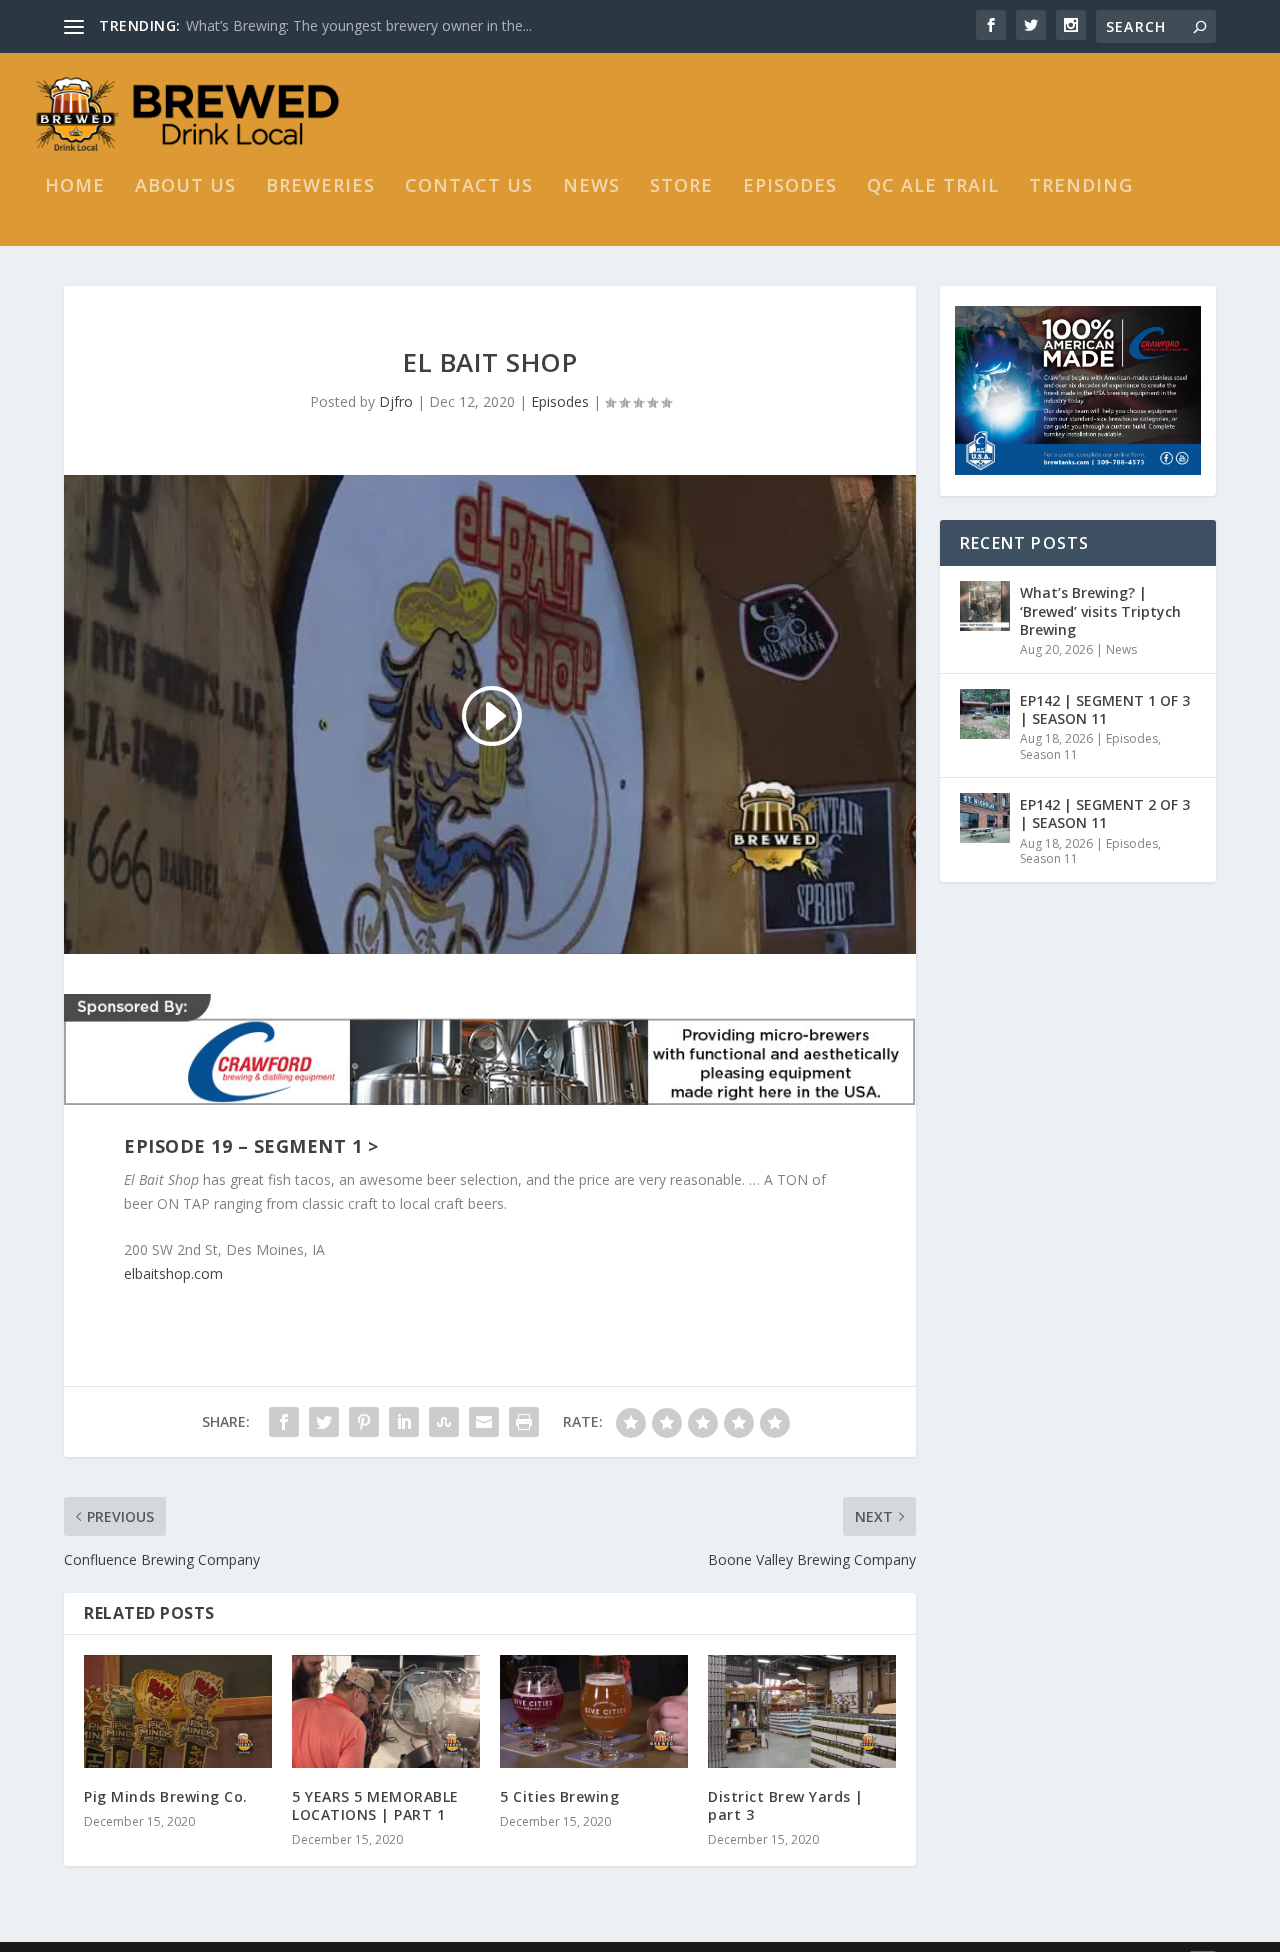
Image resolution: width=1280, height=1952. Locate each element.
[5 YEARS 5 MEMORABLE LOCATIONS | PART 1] (386, 1711)
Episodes (790, 187)
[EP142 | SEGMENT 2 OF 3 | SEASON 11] (985, 818)
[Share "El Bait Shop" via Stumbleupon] (444, 1422)
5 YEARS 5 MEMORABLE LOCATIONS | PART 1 (375, 1805)
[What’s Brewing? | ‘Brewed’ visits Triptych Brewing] (985, 606)
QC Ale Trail (933, 187)
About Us (185, 187)
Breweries (320, 187)
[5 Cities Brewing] (594, 1711)
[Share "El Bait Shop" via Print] (524, 1422)
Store (681, 187)
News (591, 187)
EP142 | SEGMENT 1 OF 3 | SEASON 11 (1105, 709)
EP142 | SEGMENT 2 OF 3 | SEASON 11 (1105, 813)
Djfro (396, 401)
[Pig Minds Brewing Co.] (178, 1711)
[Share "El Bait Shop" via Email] (484, 1422)
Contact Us (469, 187)
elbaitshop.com (173, 1273)
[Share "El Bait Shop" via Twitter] (324, 1422)
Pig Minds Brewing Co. (166, 1796)
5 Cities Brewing (559, 1796)
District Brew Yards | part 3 (786, 1805)
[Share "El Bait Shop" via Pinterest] (364, 1422)
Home (75, 187)
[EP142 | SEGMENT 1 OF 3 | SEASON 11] (985, 714)
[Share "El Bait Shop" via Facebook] (284, 1422)
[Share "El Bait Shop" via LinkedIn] (404, 1422)
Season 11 (1049, 754)
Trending (1081, 187)
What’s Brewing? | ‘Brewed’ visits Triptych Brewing (1100, 610)
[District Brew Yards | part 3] (802, 1711)
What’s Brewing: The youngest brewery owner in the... (359, 25)
